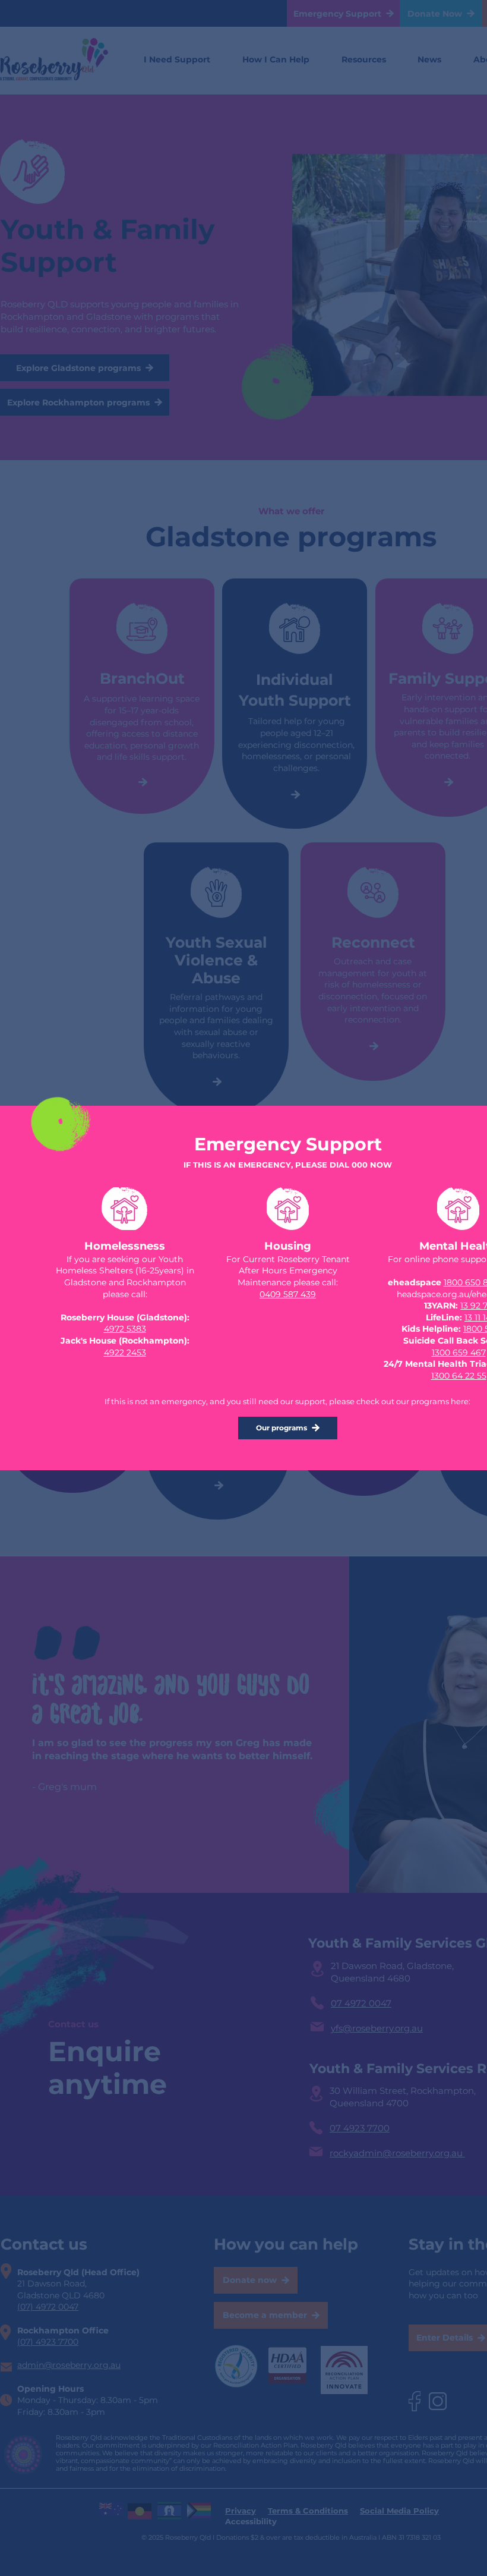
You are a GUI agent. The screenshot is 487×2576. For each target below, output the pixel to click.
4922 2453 (125, 1353)
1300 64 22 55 (459, 1376)
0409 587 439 (288, 1294)
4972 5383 (125, 1329)
